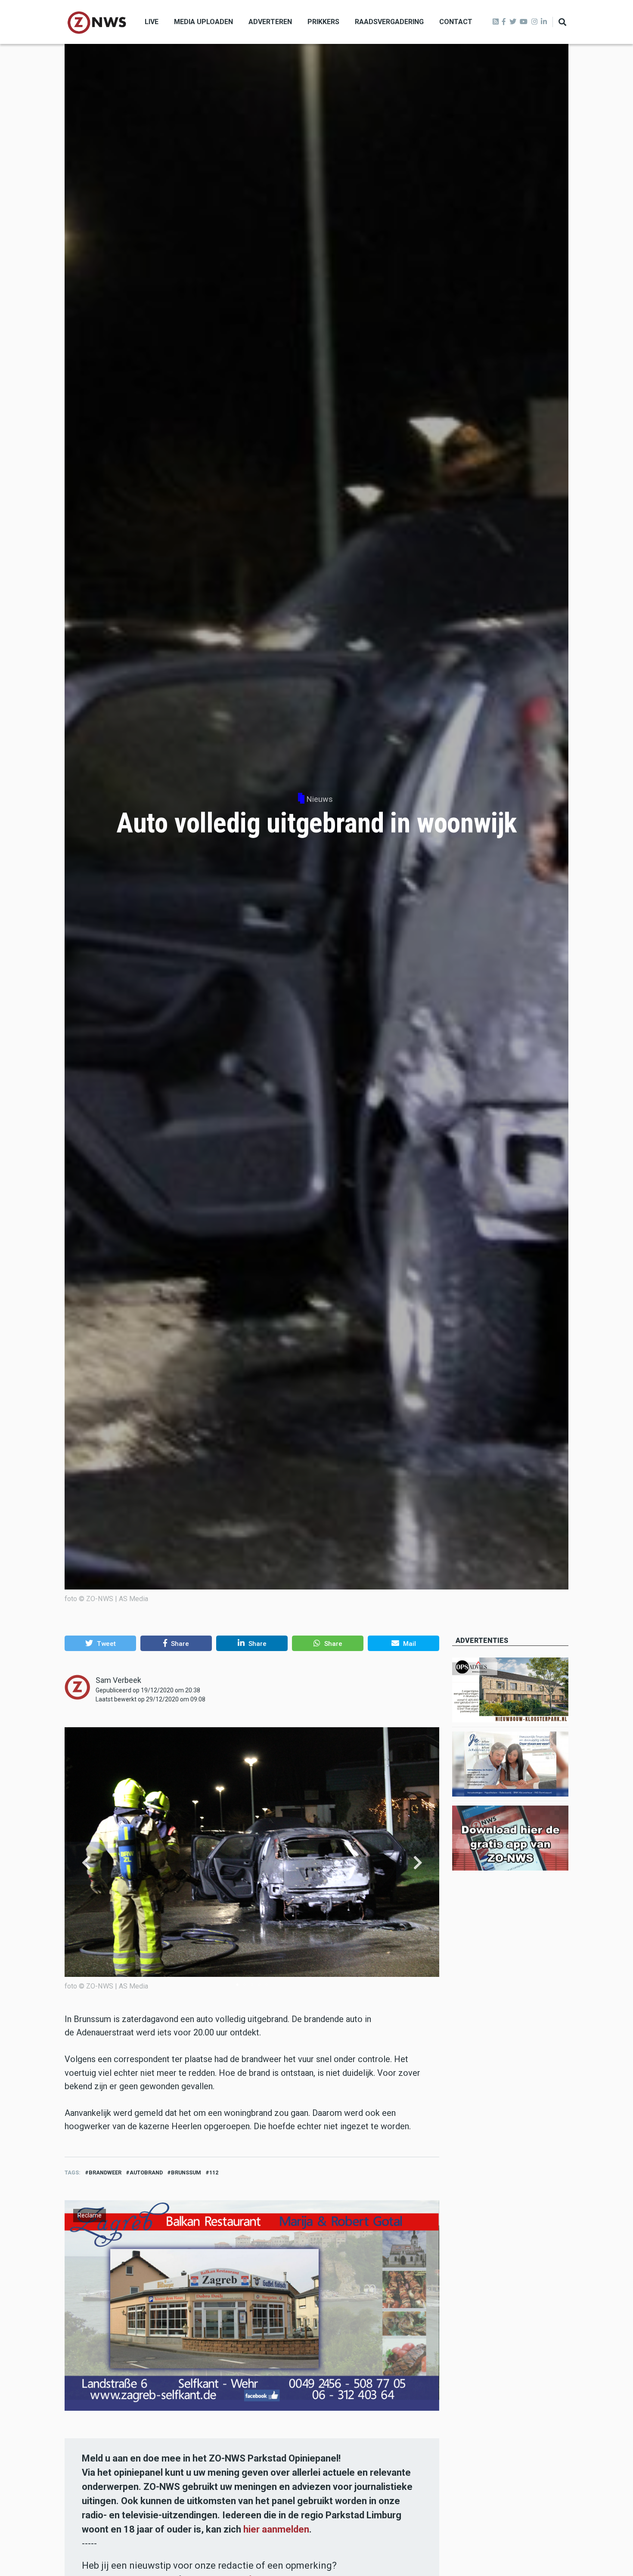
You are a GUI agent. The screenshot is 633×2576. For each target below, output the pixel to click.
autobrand (146, 2172)
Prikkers (323, 22)
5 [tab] (267, 1985)
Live (152, 22)
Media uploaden (203, 22)
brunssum (186, 2172)
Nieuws (320, 799)
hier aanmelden (276, 2529)
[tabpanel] (252, 1863)
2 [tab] (245, 1985)
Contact (456, 22)
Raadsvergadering (389, 22)
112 (214, 2172)
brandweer (105, 2172)
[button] (100, 1643)
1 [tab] (237, 1985)
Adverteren (270, 22)
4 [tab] (259, 1985)
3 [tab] (252, 1985)
